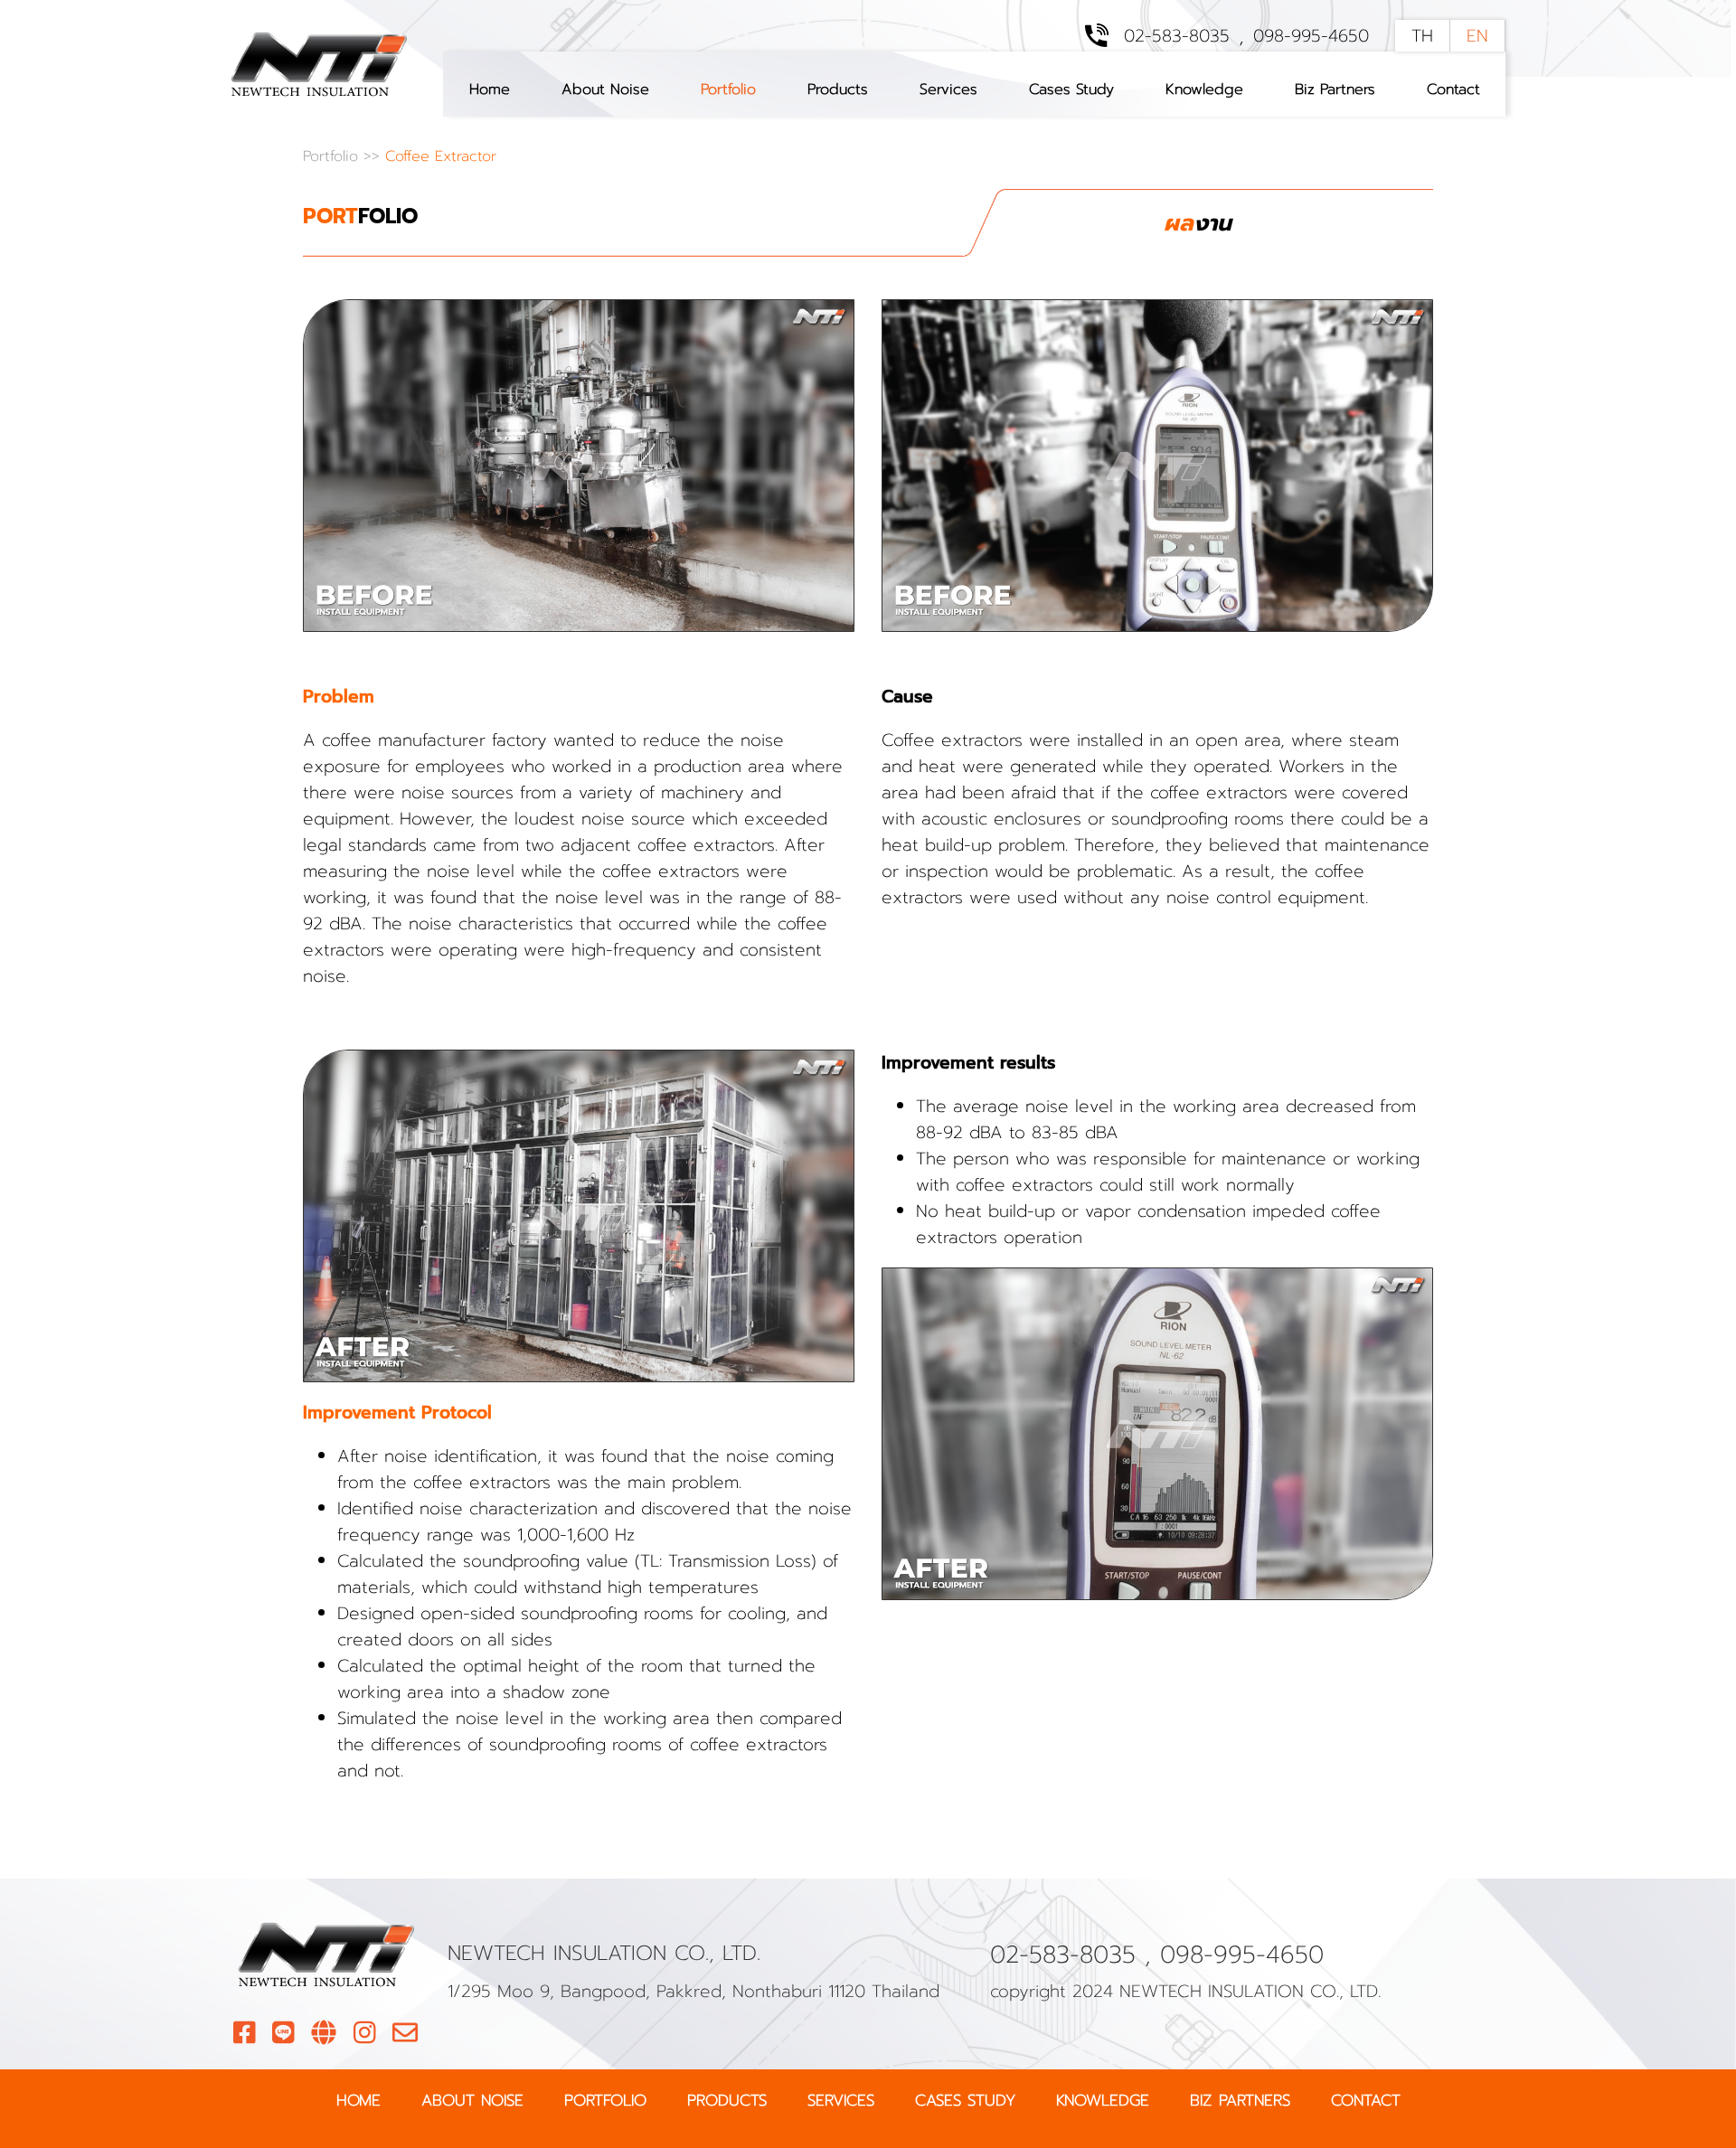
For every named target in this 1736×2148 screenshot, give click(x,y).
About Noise (605, 89)
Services (948, 89)
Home (490, 89)
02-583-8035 (1177, 36)
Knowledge (1204, 89)
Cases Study (1071, 89)
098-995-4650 (1311, 36)
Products (838, 89)
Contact (1453, 89)
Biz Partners (1335, 89)
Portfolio (728, 89)
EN (1477, 36)
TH (1422, 36)
